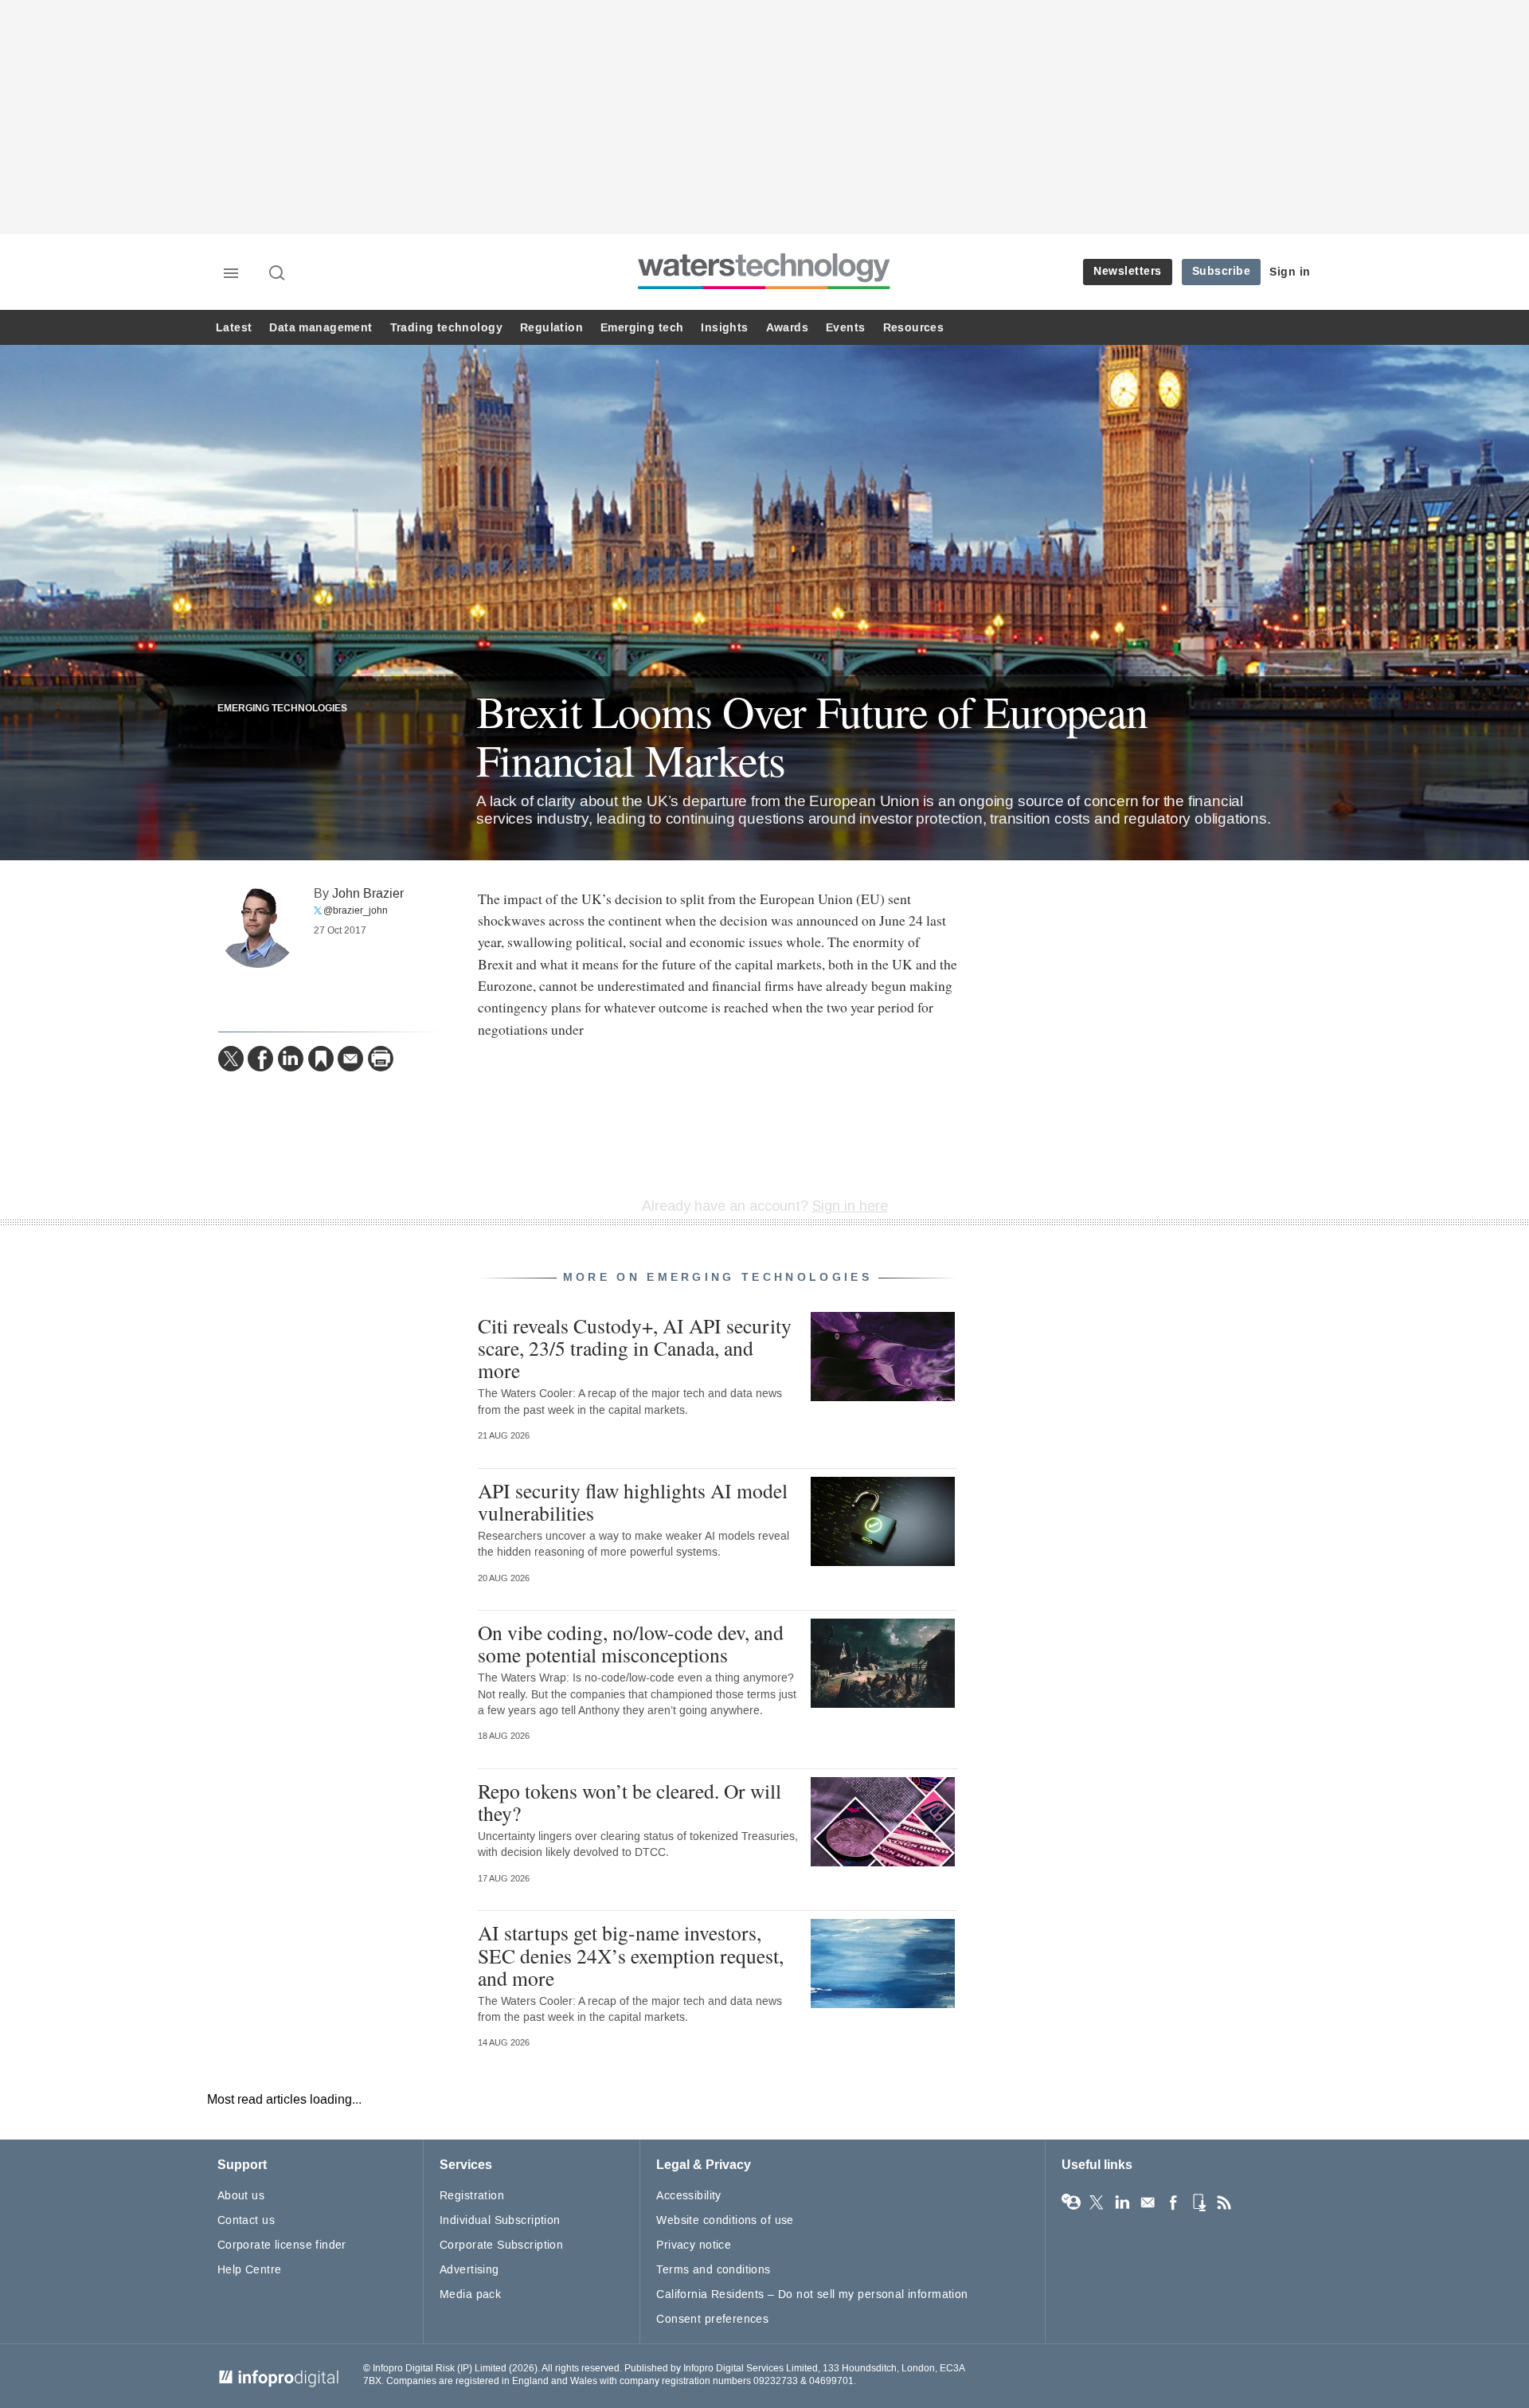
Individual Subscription (500, 2220)
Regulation (551, 328)
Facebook (1173, 2202)
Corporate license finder (282, 2245)
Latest (234, 328)
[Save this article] (321, 1059)
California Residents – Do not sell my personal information (812, 2294)
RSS (1224, 2202)
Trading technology (446, 328)
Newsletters (1128, 271)
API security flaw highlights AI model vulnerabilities (633, 1502)
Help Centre (250, 2270)
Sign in (1290, 272)
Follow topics (1071, 2202)
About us (241, 2196)
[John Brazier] (258, 928)
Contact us (246, 2220)
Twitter (1097, 2202)
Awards (787, 328)
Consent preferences (712, 2319)
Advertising (469, 2270)
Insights (724, 328)
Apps (1199, 2202)
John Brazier (368, 893)
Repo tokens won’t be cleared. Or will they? (630, 1802)
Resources (914, 328)
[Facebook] (260, 1059)
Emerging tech (642, 328)
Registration (472, 2196)
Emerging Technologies (282, 709)
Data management (321, 328)
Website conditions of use (725, 2220)
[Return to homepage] (764, 289)
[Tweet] (231, 1059)
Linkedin (1122, 2202)
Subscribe (1222, 271)
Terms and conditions (713, 2270)
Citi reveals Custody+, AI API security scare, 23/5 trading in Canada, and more (635, 1348)
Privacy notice (694, 2245)
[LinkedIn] (291, 1059)
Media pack (470, 2294)
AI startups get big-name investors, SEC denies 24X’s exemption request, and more (631, 1955)
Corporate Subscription (501, 2245)
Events (845, 328)
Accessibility (688, 2196)
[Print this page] (381, 1059)
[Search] (278, 274)
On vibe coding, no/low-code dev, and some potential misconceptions (631, 1643)
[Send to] (350, 1059)
